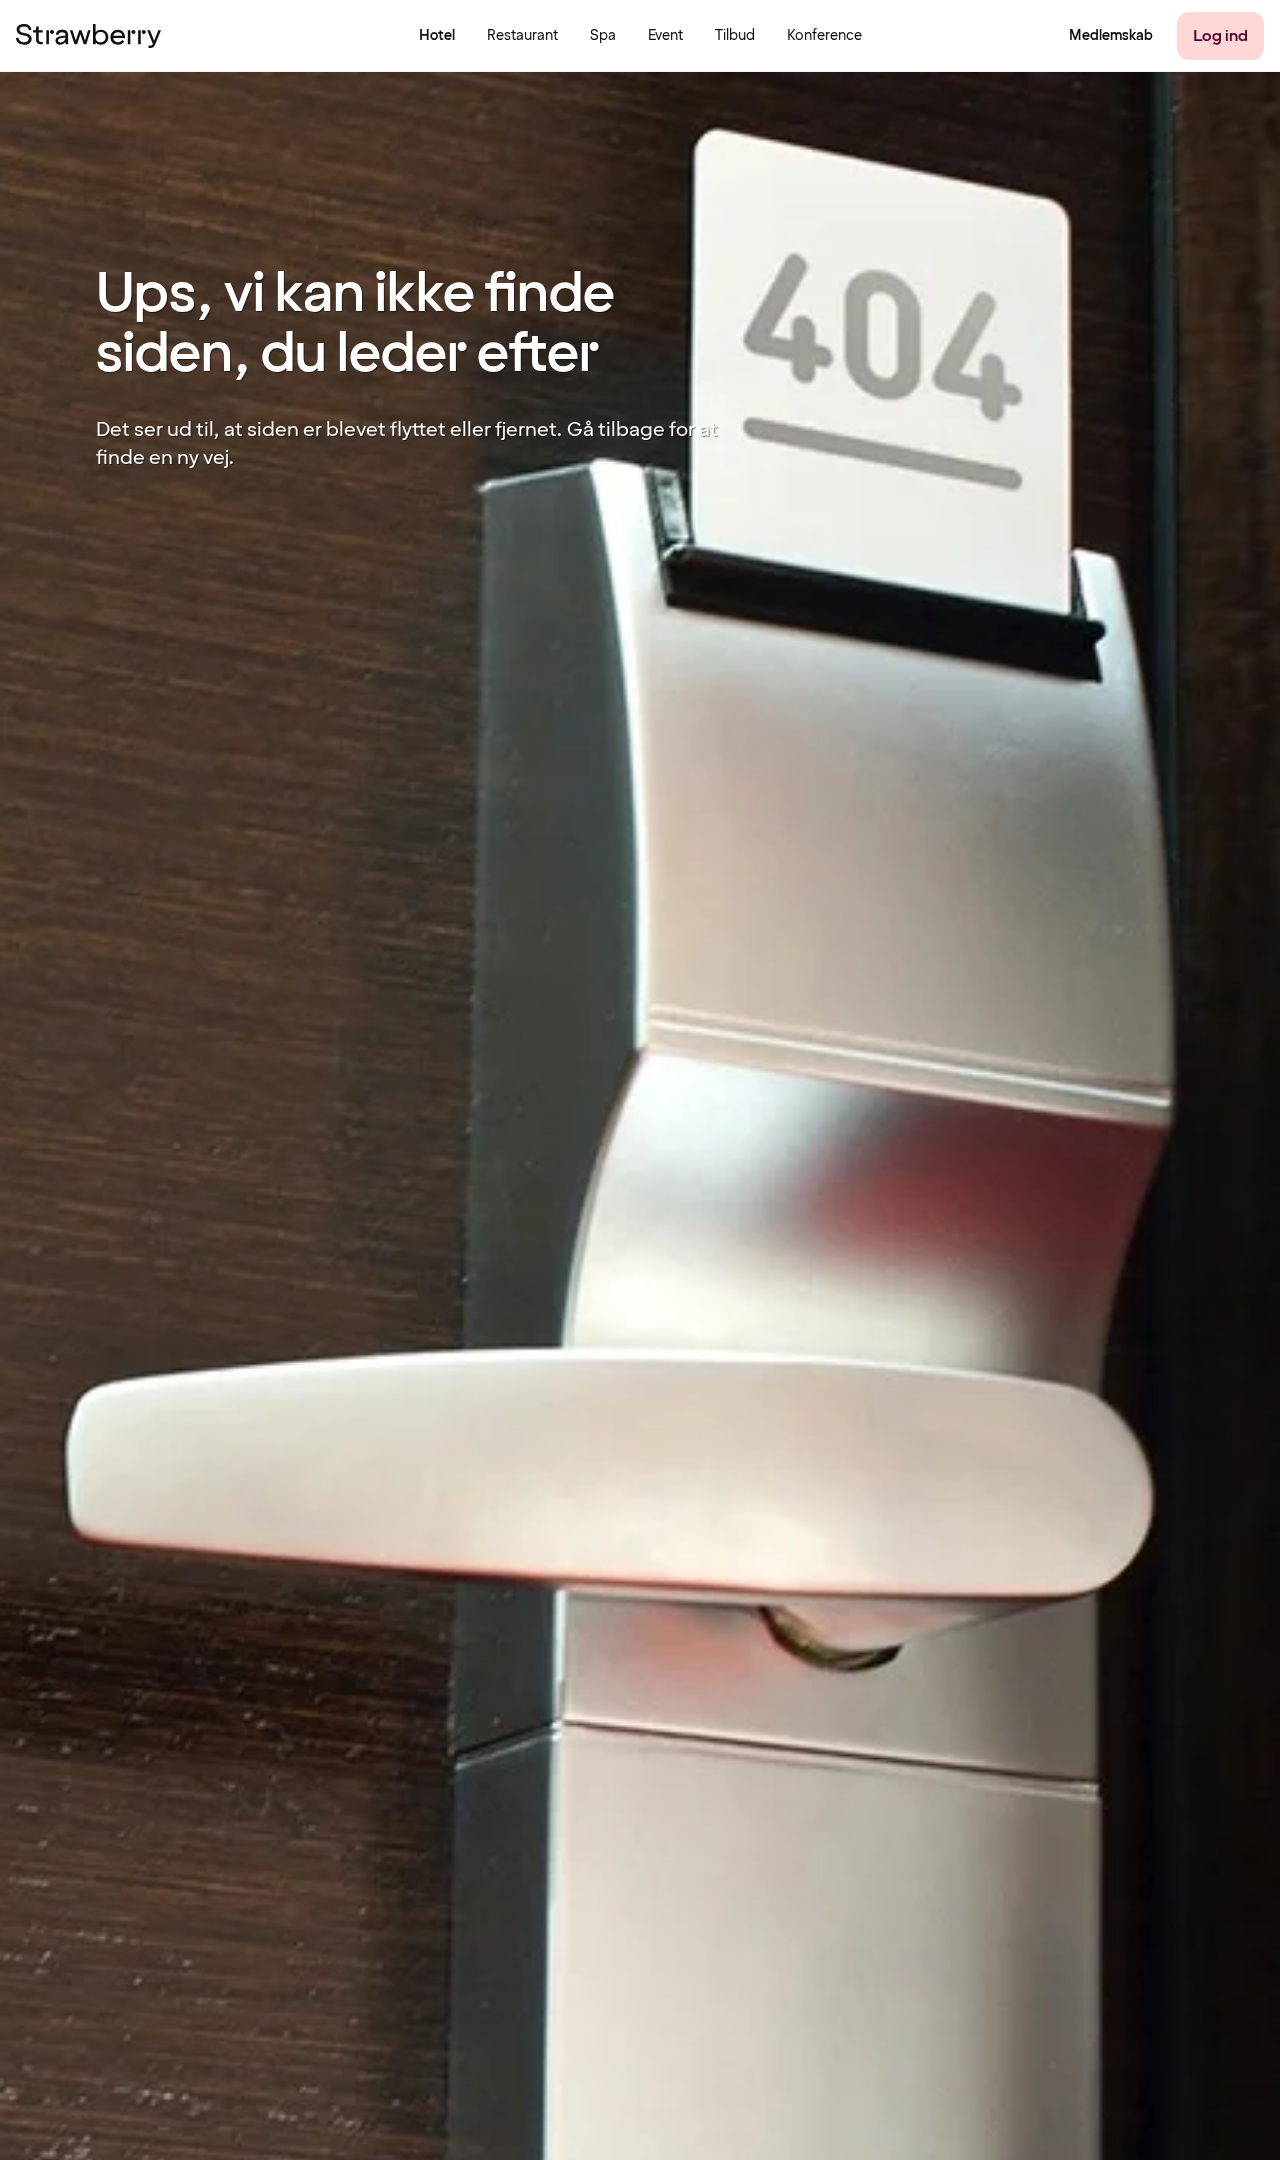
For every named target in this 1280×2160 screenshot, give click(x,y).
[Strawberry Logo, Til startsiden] (88, 36)
